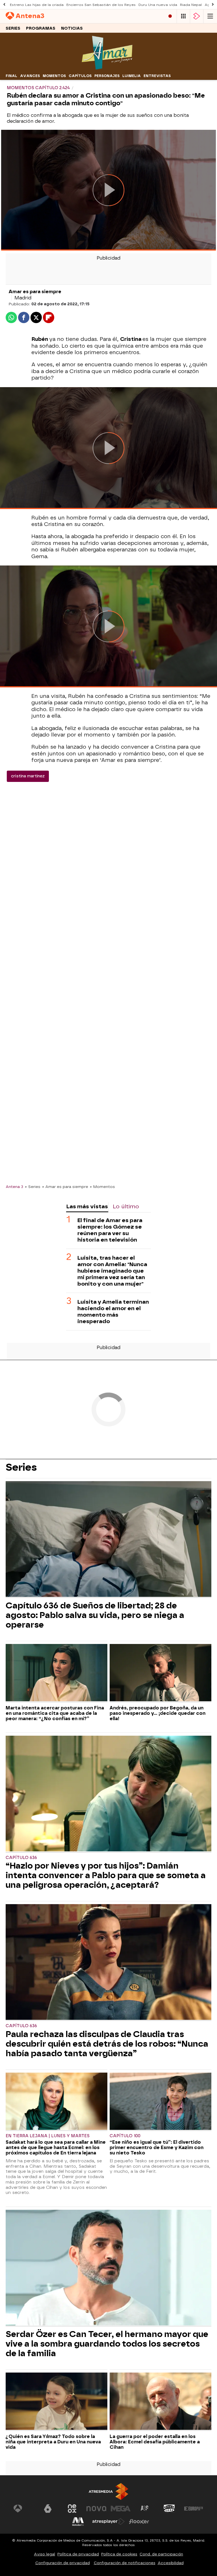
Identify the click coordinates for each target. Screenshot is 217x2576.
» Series (33, 1187)
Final (11, 76)
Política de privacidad (78, 2554)
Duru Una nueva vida (158, 5)
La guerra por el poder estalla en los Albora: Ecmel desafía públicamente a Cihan (155, 2442)
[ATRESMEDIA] (108, 2491)
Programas (41, 28)
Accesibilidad (171, 2563)
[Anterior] (4, 5)
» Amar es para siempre (65, 1187)
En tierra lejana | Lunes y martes (48, 2136)
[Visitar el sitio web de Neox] (72, 2509)
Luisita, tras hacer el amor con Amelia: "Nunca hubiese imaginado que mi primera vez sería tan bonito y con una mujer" (112, 1271)
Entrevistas (157, 76)
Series (13, 28)
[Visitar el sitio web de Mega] (121, 2509)
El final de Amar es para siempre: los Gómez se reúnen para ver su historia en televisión (110, 1230)
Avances (30, 76)
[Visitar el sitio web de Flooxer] (139, 2522)
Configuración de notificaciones (125, 2563)
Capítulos (80, 76)
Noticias (72, 28)
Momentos (54, 76)
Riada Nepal (191, 5)
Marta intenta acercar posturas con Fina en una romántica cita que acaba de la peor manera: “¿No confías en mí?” (55, 1713)
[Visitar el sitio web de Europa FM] (194, 2509)
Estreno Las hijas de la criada (37, 5)
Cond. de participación (161, 2554)
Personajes (107, 76)
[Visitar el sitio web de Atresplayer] (108, 2522)
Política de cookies (119, 2554)
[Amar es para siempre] (108, 68)
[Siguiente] (213, 5)
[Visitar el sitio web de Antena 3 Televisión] (23, 2509)
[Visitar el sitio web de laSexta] (48, 2509)
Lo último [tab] (126, 1206)
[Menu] (210, 16)
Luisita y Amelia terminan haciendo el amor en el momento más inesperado (113, 1312)
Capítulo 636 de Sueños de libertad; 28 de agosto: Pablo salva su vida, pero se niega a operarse (95, 1615)
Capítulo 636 (21, 1858)
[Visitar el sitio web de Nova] (96, 2509)
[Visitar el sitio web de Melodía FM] (78, 2522)
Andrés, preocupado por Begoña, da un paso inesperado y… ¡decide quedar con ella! (158, 1713)
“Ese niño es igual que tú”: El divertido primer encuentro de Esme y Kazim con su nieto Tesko (157, 2148)
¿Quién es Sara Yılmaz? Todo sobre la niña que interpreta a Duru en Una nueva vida (53, 2442)
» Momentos (102, 1187)
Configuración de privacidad (63, 2563)
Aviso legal (45, 2554)
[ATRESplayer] (197, 16)
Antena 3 (14, 1187)
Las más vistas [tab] (87, 1206)
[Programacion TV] (183, 16)
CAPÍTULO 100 (125, 2136)
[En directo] (170, 16)
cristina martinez (28, 776)
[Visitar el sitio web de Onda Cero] (169, 2509)
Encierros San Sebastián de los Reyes (101, 5)
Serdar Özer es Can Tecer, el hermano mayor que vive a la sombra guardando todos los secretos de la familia (107, 2344)
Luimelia (132, 76)
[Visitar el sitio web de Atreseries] (145, 2509)
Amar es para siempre (35, 292)
